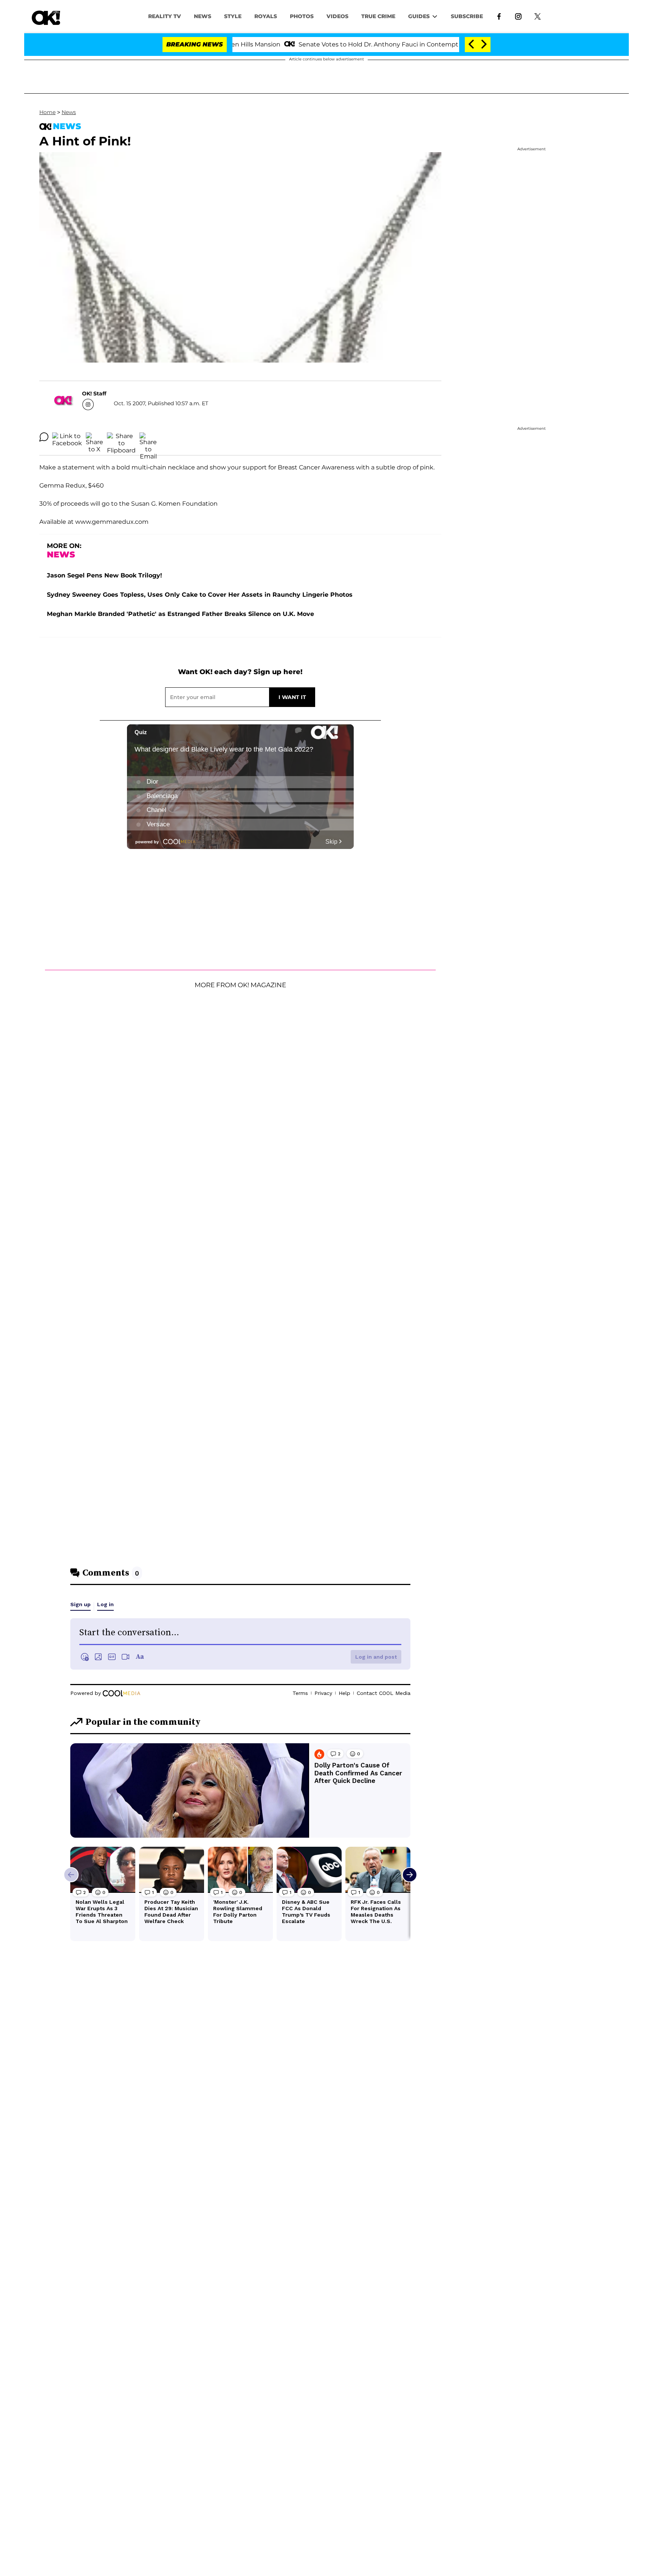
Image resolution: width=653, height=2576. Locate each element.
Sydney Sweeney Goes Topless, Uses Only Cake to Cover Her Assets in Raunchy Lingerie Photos (200, 595)
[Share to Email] (148, 437)
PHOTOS (302, 16)
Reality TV (165, 16)
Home (47, 112)
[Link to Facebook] (499, 16)
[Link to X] (538, 16)
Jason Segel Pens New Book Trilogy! (104, 575)
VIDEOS (337, 16)
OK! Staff (94, 394)
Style (233, 16)
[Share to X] (94, 437)
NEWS (203, 16)
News (69, 112)
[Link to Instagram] (518, 16)
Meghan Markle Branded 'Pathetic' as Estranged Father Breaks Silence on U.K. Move (180, 614)
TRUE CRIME (378, 16)
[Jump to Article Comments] (44, 437)
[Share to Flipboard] (121, 437)
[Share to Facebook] (67, 437)
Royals (266, 16)
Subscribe (467, 16)
